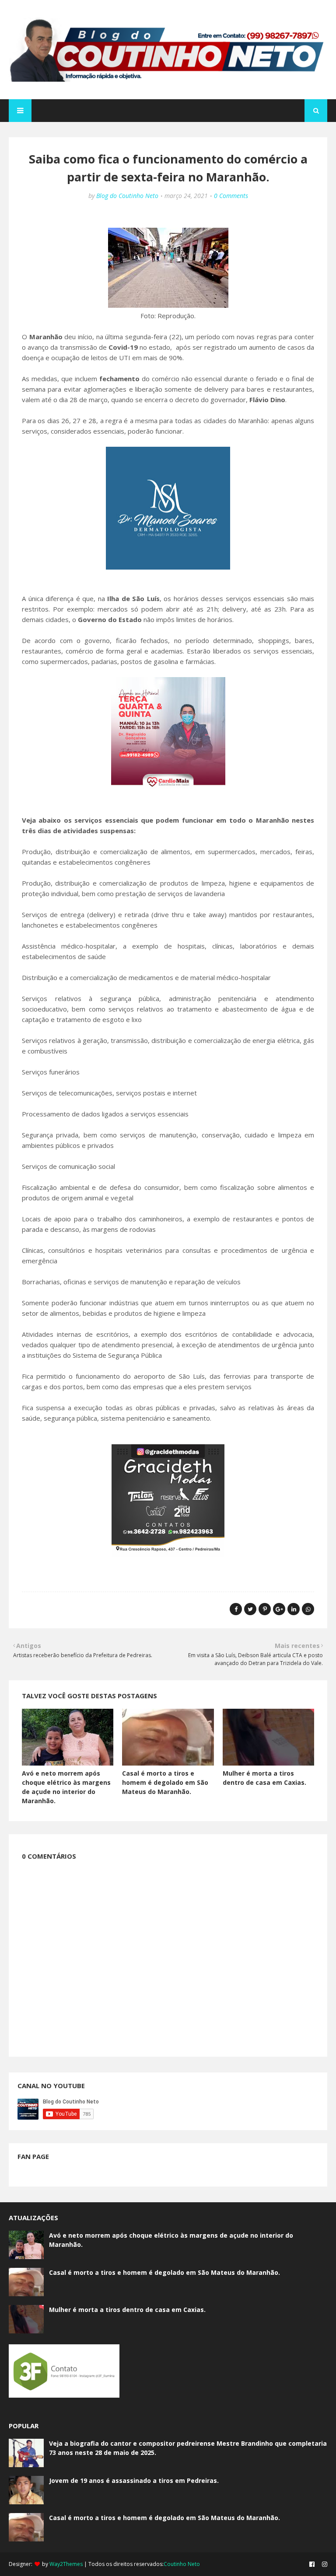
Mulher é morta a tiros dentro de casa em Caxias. (127, 2310)
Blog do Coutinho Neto (127, 196)
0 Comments (231, 196)
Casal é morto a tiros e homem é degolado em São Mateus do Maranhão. (165, 1782)
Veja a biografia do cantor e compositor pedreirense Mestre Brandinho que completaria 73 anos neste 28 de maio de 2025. (188, 2448)
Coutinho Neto (182, 2564)
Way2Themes (66, 2564)
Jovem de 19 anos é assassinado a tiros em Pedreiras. (134, 2480)
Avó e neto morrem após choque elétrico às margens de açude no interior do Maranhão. (171, 2240)
